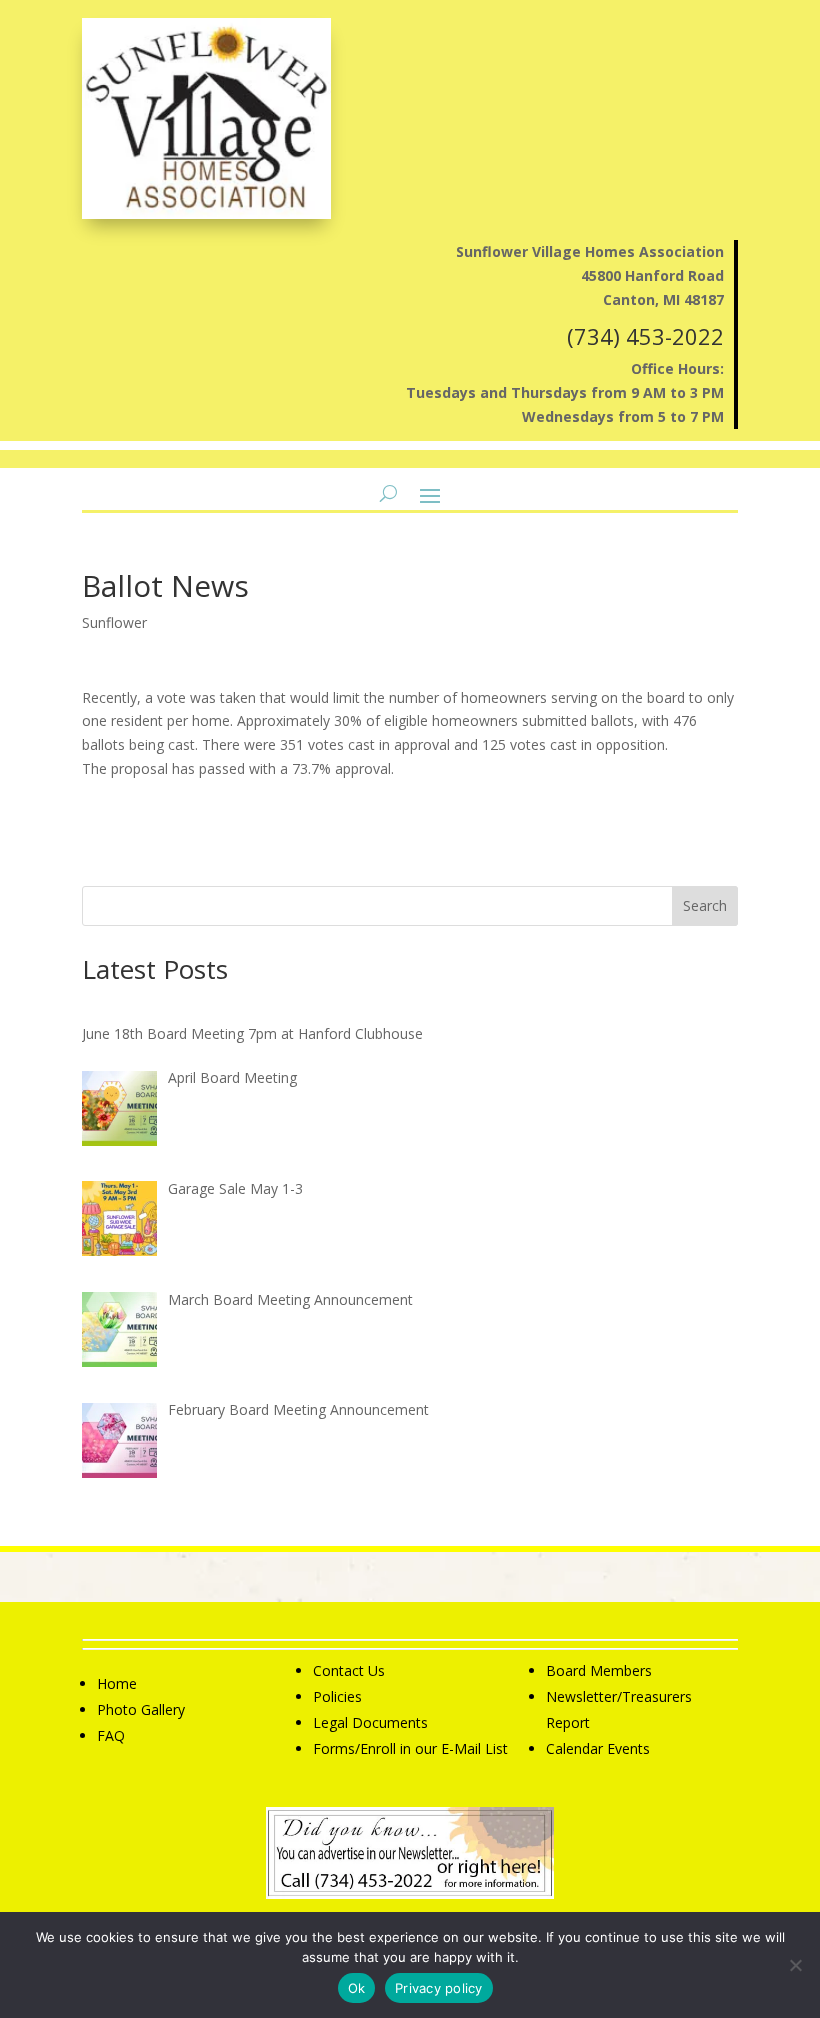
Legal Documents (370, 1722)
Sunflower (114, 622)
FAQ (111, 1735)
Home (117, 1683)
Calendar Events (598, 1748)
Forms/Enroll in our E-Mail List (410, 1748)
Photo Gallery (141, 1709)
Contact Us (349, 1670)
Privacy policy (439, 1988)
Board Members (599, 1670)
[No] (795, 1965)
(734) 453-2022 (645, 336)
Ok (357, 1988)
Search (705, 905)
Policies (337, 1696)
